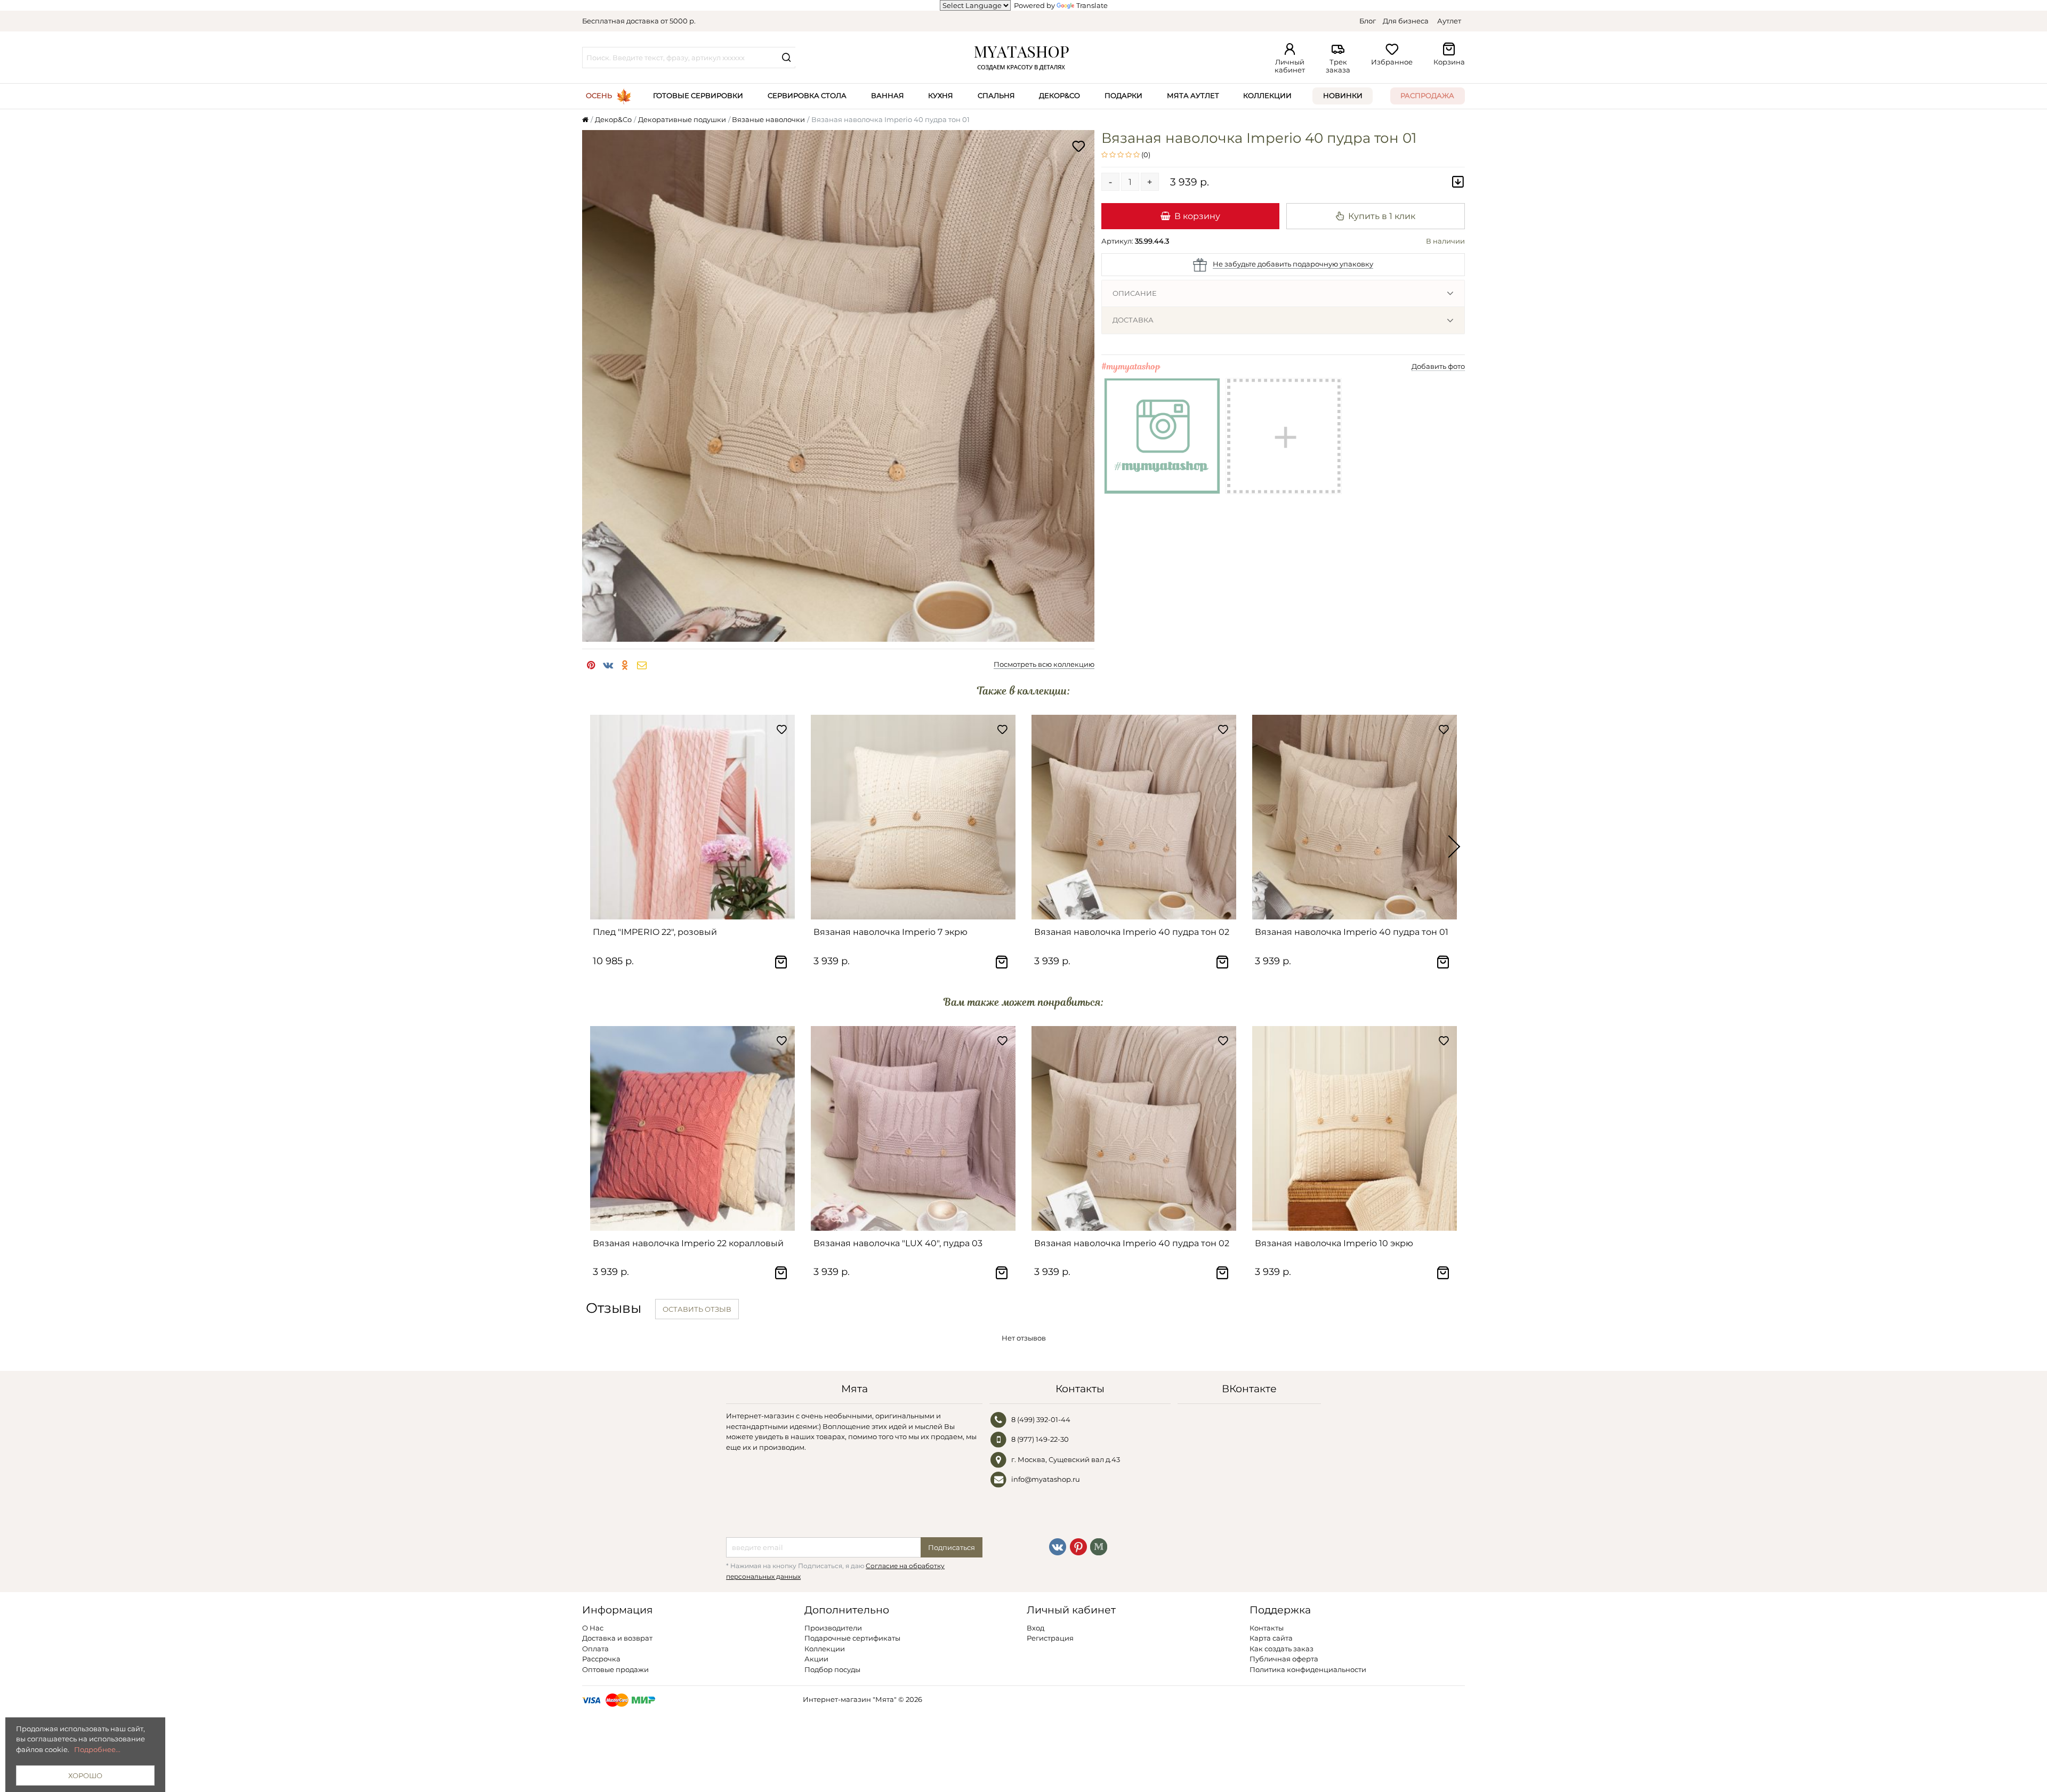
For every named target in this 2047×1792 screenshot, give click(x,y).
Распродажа (1427, 95)
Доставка (1133, 320)
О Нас (593, 1628)
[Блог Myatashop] (1099, 1546)
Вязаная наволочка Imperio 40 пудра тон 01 (1352, 932)
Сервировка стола (807, 95)
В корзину (1197, 216)
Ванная (888, 95)
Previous (593, 847)
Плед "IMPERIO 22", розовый (655, 932)
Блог (1368, 21)
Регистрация (1050, 1638)
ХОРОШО (85, 1775)
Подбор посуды (832, 1669)
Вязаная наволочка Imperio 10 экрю (1334, 1243)
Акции (816, 1659)
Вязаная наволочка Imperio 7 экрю (890, 932)
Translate (1092, 5)
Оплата (595, 1649)
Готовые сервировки (698, 95)
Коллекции (1267, 95)
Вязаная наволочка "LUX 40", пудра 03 (898, 1243)
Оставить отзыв (697, 1309)
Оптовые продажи (615, 1669)
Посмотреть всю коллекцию (1044, 664)
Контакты (1267, 1628)
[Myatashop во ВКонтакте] (1058, 1546)
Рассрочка (601, 1659)
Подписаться (952, 1547)
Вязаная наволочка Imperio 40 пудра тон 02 (1132, 932)
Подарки (1123, 95)
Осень (599, 95)
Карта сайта (1271, 1638)
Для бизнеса (1406, 21)
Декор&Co (1059, 95)
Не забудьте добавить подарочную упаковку (1293, 264)
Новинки (1343, 95)
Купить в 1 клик (1382, 216)
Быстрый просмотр (698, 907)
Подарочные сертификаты (852, 1638)
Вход (1035, 1628)
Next (1454, 847)
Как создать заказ (1282, 1649)
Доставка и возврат (617, 1638)
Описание (1135, 293)
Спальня (996, 95)
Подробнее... (97, 1749)
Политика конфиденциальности (1308, 1669)
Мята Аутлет (1193, 95)
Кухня (941, 95)
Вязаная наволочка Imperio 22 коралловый (688, 1243)
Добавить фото (1438, 366)
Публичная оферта (1284, 1659)
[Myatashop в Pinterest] (1078, 1546)
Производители (833, 1628)
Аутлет (1449, 21)
